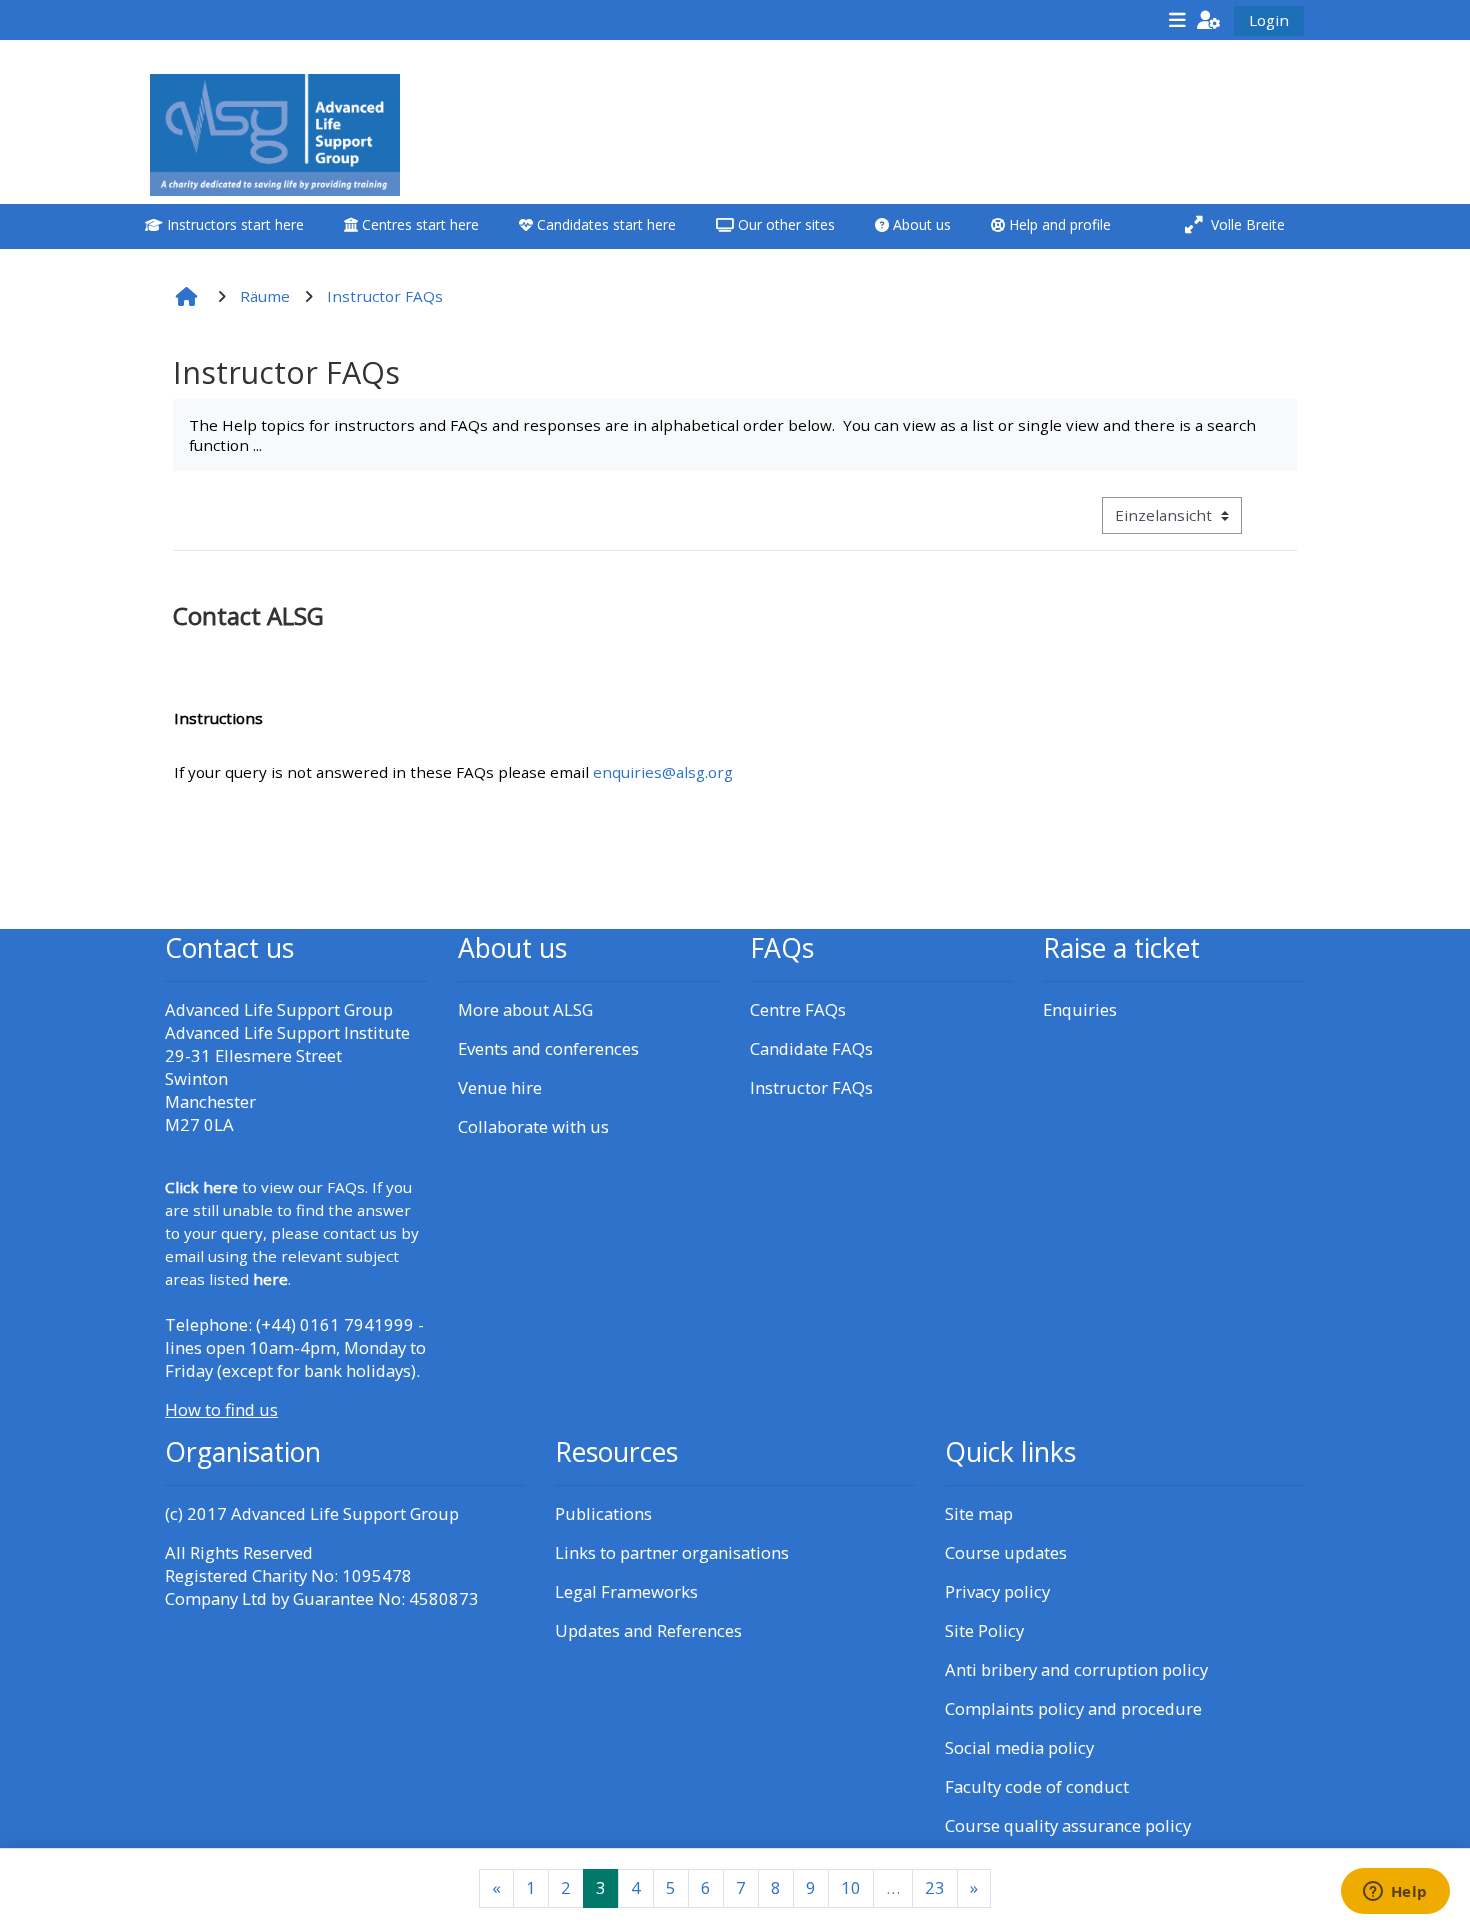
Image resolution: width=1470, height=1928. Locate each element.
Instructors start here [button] (233, 224)
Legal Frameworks (626, 1591)
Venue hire (500, 1087)
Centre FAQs (798, 1009)
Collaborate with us (533, 1126)
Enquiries (1080, 1009)
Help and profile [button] (1058, 224)
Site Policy (984, 1630)
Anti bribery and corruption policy (1076, 1669)
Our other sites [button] (784, 224)
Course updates (1006, 1552)
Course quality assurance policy (1068, 1825)
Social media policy (1019, 1747)
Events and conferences (548, 1048)
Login (1269, 20)
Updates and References (648, 1630)
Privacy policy (997, 1591)
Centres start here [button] (418, 224)
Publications (603, 1513)
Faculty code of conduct (1037, 1786)
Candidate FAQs (811, 1048)
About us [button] (920, 224)
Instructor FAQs (811, 1087)
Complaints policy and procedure (1073, 1708)
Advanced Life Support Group (345, 1513)
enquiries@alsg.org (663, 772)
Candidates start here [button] (604, 224)
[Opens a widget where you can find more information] (1395, 1893)
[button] (1209, 19)
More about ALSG (525, 1009)
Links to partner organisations (672, 1552)
